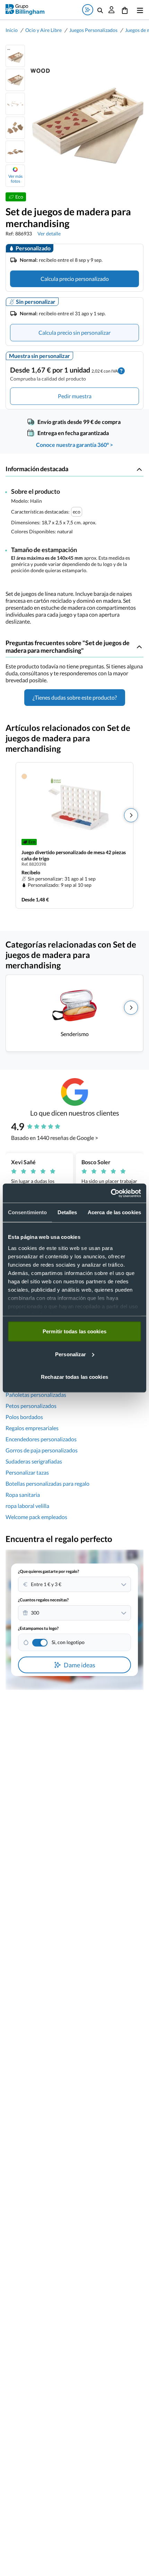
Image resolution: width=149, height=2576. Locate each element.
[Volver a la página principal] (25, 10)
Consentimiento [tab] (27, 1212)
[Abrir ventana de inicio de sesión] (112, 10)
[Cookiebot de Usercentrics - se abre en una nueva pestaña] (111, 1193)
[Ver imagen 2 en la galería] (15, 80)
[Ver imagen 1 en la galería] (15, 56)
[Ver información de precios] (121, 370)
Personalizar (71, 1354)
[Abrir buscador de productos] (100, 10)
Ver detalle (49, 234)
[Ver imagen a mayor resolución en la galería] (84, 116)
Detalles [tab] (67, 1212)
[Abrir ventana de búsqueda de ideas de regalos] (88, 10)
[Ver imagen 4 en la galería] (15, 128)
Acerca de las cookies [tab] (114, 1212)
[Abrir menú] (139, 10)
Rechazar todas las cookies (74, 1377)
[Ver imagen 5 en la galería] (15, 152)
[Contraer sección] (139, 469)
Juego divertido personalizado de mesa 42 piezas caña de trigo (74, 855)
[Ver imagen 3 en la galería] (15, 104)
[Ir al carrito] (125, 10)
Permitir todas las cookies (74, 1331)
